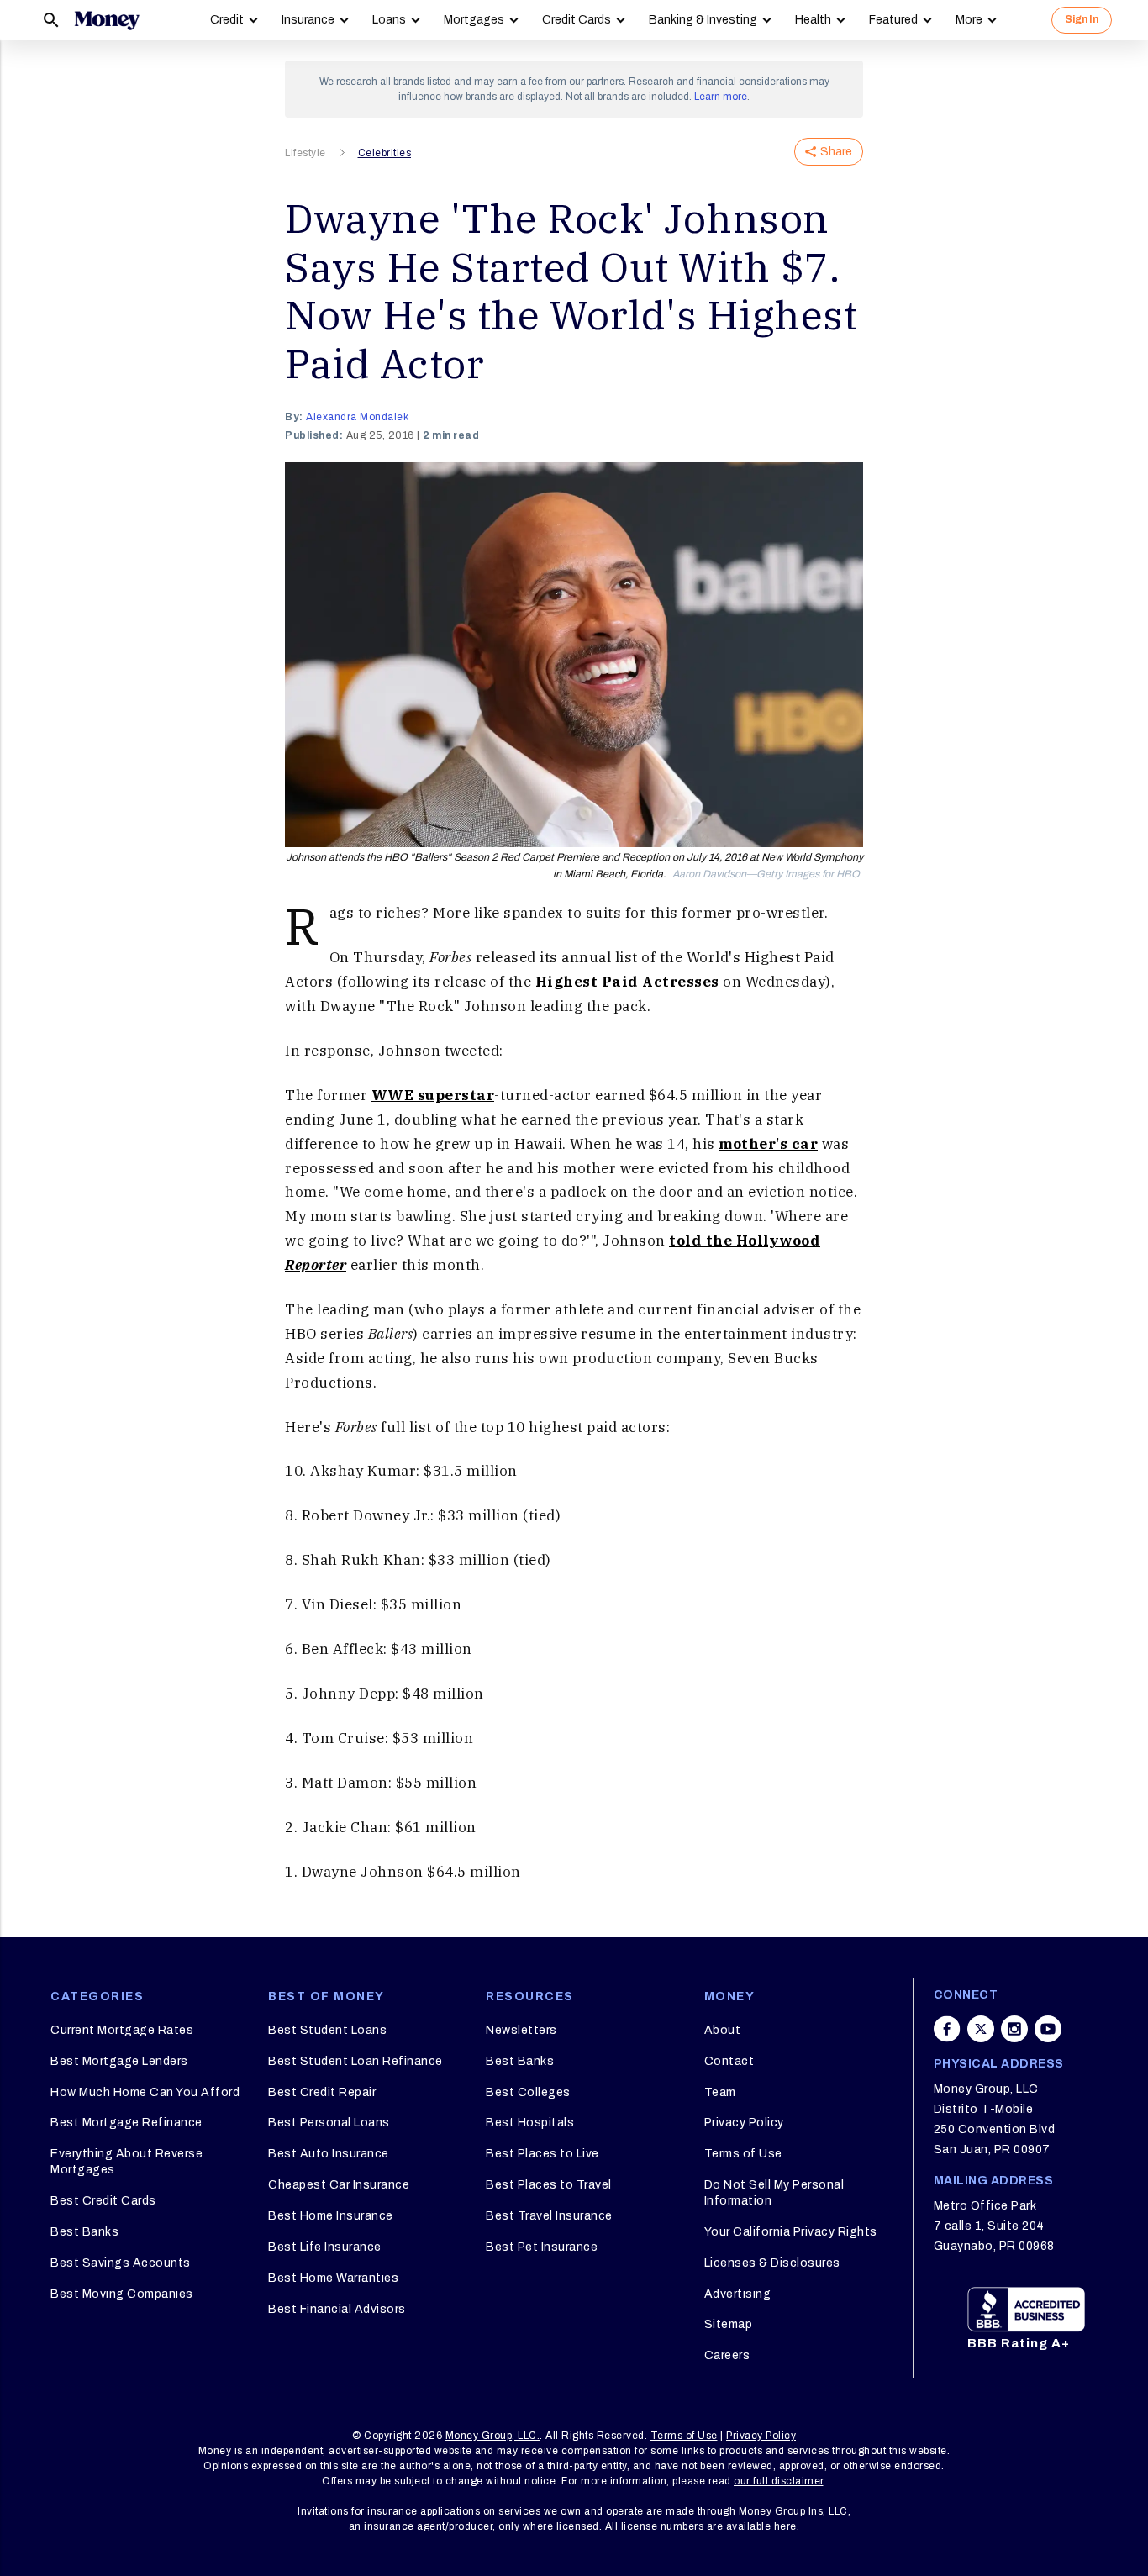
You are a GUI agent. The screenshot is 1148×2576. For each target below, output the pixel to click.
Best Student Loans (327, 2030)
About (723, 2030)
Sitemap (729, 2324)
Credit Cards (577, 20)
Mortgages (474, 20)
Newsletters (521, 2030)
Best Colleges (528, 2092)
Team (720, 2092)
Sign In (1082, 19)
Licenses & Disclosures (772, 2263)
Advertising (738, 2294)
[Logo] (107, 20)
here (785, 2526)
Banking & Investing (703, 20)
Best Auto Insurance (329, 2154)
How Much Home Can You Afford (145, 2092)
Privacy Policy (744, 2123)
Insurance (308, 20)
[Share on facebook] (947, 2029)
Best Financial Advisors (337, 2309)
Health (813, 20)
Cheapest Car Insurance (339, 2185)
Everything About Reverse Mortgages (126, 2161)
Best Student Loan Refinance (355, 2061)
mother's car (768, 1144)
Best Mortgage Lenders (119, 2061)
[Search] (51, 20)
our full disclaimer (779, 2481)
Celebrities (385, 153)
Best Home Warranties (333, 2278)
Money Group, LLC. (493, 2436)
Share (836, 152)
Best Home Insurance (331, 2216)
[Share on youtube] (1048, 2029)
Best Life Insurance (325, 2247)
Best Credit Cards (103, 2201)
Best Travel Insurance (549, 2216)
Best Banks (84, 2232)
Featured (893, 20)
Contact (729, 2061)
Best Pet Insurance (542, 2247)
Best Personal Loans (329, 2123)
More (969, 20)
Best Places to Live (542, 2154)
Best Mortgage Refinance (126, 2123)
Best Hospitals (530, 2123)
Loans (389, 20)
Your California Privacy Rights (791, 2232)
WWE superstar (433, 1095)
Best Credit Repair (322, 2092)
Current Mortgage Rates (122, 2030)
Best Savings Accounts (121, 2263)
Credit (227, 20)
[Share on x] (981, 2029)
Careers (727, 2355)
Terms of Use (743, 2154)
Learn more (721, 97)
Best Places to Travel (549, 2185)
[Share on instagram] (1014, 2029)
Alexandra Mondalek (357, 417)
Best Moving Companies (122, 2294)
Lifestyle (305, 153)
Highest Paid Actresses (627, 982)
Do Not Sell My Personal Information (774, 2192)
